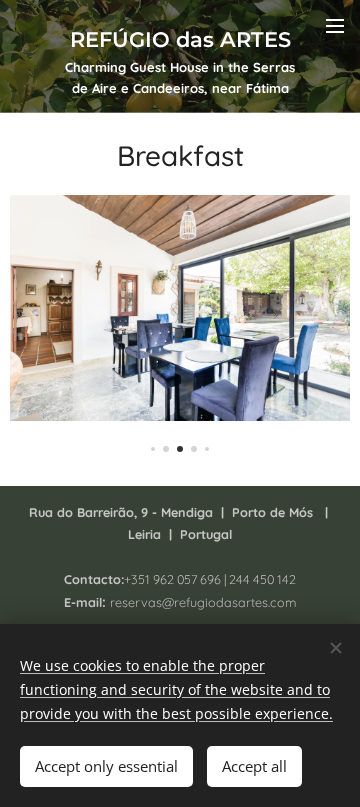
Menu (335, 25)
